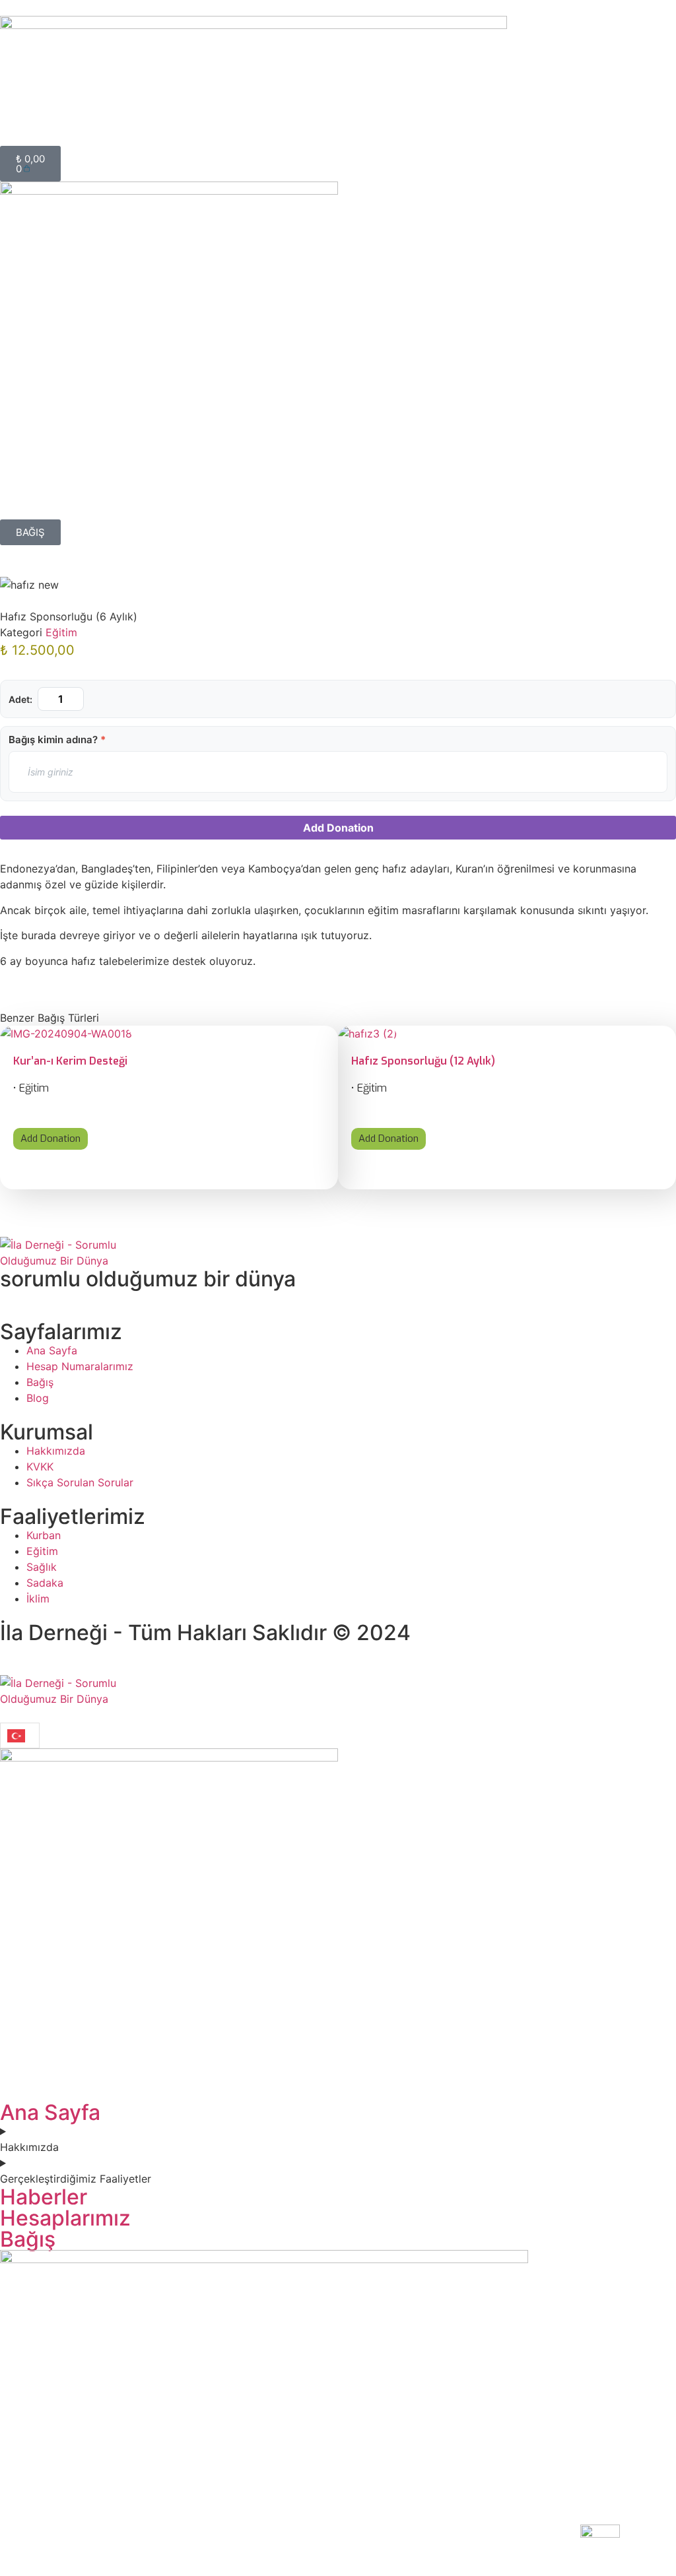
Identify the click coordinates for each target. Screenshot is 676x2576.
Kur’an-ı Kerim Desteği (70, 1061)
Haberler (44, 2197)
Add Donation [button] (51, 1139)
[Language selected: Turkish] (20, 1735)
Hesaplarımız (65, 2218)
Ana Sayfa (50, 2112)
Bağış (28, 2239)
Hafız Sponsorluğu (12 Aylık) (423, 1061)
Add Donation (338, 828)
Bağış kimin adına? (57, 740)
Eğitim (61, 632)
